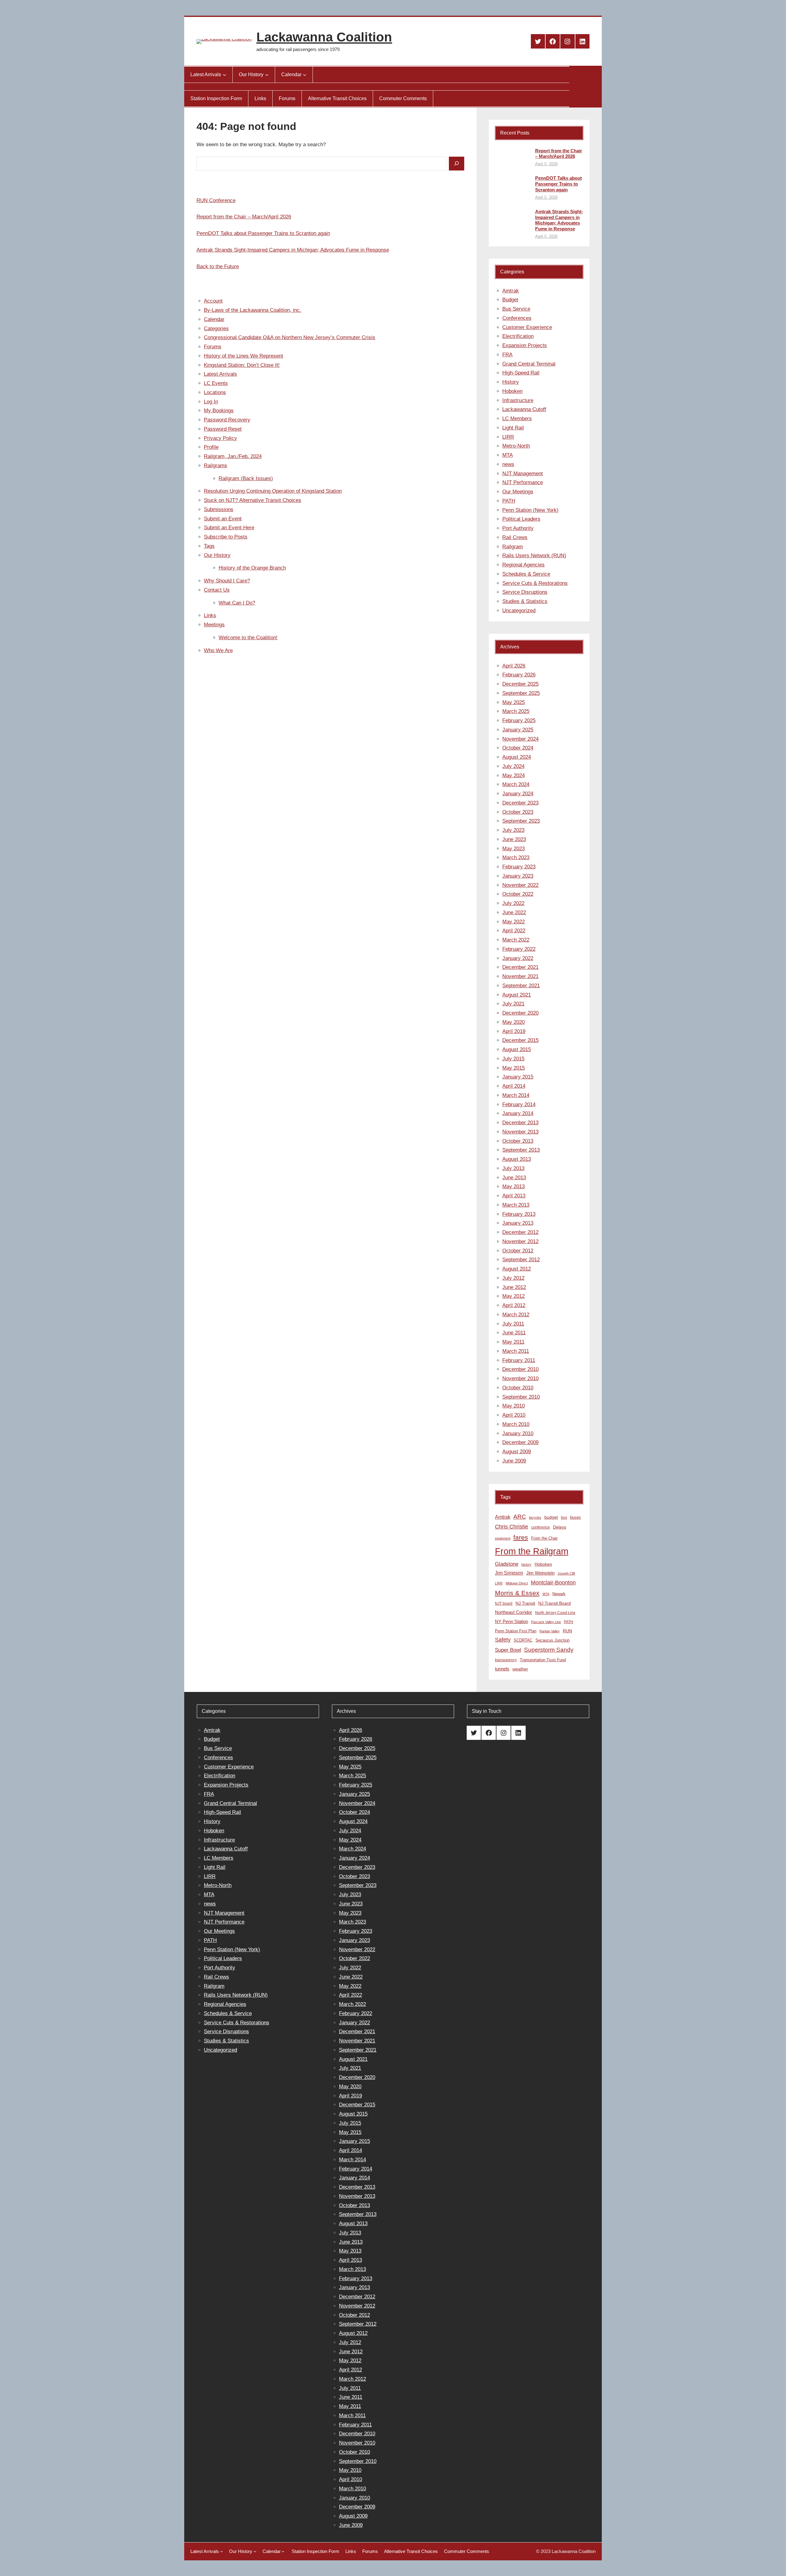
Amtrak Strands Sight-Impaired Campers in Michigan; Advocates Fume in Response (293, 250)
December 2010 (520, 1369)
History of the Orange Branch (252, 568)
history (526, 1564)
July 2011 (513, 1324)
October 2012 (518, 1251)
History (511, 382)
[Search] (457, 164)
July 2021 (513, 1004)
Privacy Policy (220, 438)
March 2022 (516, 940)
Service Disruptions (525, 592)
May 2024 (514, 775)
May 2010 (514, 1406)
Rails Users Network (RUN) (534, 556)
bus (564, 1517)
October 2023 (518, 812)
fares (521, 1537)
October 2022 (518, 894)
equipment (503, 1538)
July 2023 (513, 830)
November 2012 (520, 1241)
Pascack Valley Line (546, 1622)
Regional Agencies (523, 565)
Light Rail (513, 428)
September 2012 (521, 1260)
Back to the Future (218, 266)
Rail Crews (515, 537)
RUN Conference (216, 200)
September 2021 (521, 986)
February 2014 (519, 1104)
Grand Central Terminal (529, 364)
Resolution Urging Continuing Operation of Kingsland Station (273, 491)
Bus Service (516, 309)
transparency (506, 1660)
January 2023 (518, 876)
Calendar (214, 319)
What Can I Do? (237, 603)
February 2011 (519, 1360)
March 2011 (516, 1351)
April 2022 (514, 931)
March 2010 (516, 1424)
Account (213, 301)
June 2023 (514, 839)
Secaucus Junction (553, 1640)
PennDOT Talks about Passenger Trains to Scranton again (263, 233)
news (508, 464)
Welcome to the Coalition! (248, 638)
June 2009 (514, 1461)
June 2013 (514, 1178)
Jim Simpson (509, 1573)
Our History (217, 555)
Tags (209, 546)
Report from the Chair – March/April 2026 (244, 217)
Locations (215, 392)
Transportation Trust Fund (543, 1660)
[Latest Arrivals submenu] (224, 75)
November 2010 (520, 1378)
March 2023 (516, 857)
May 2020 (514, 1022)
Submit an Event (223, 519)
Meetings (214, 625)
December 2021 (520, 967)
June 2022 (514, 912)
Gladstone (507, 1564)
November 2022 (520, 885)
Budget (510, 300)
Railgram (513, 547)
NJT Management (523, 474)
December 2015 (520, 1040)
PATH (509, 501)
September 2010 (521, 1397)
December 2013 (520, 1123)
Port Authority (518, 528)
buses (576, 1517)
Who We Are (218, 650)
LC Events (216, 383)
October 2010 (518, 1388)
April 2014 (514, 1086)
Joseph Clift (566, 1573)
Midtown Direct (517, 1583)
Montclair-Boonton (553, 1582)
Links (210, 615)
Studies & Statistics (525, 601)
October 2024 (518, 748)
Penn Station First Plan (516, 1631)
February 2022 (519, 949)
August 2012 (517, 1269)
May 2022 (514, 922)
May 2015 (514, 1068)
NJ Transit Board (554, 1603)
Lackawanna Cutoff (524, 409)
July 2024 (513, 766)
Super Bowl (508, 1650)
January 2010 (518, 1433)
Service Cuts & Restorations (535, 583)
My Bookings (219, 411)
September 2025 (521, 693)
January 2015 (518, 1077)
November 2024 (520, 739)
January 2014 (518, 1113)
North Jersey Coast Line (555, 1613)
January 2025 (518, 730)
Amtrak (511, 291)
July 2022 (513, 903)
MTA (508, 455)
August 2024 (517, 757)
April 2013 (514, 1196)
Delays (560, 1527)
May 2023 (514, 849)
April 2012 (514, 1305)
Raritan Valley (550, 1631)
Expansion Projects (525, 345)
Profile (211, 447)
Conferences (517, 318)
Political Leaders (521, 519)
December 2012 (520, 1232)
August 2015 (517, 1049)
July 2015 (513, 1059)
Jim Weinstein (540, 1573)
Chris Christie (512, 1527)
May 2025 (514, 702)
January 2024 (518, 794)
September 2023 (521, 821)
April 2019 (514, 1031)
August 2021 (517, 995)
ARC (520, 1517)
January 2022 (518, 958)
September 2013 (521, 1150)
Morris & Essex (517, 1593)
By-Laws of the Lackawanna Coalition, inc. (253, 310)
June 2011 (514, 1333)
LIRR (508, 437)
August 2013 (517, 1159)
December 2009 (520, 1442)
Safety (503, 1640)
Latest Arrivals (220, 374)
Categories (216, 329)
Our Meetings (518, 492)
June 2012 (514, 1287)
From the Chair (544, 1538)
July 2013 (513, 1168)
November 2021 (520, 976)
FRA (507, 355)
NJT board (504, 1603)
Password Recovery (227, 420)
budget (551, 1517)
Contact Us (217, 590)
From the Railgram (532, 1551)
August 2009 (517, 1452)
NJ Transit (525, 1603)
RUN (567, 1631)
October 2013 (518, 1141)
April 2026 (514, 666)
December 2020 (520, 1013)
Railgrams (216, 466)
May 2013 (514, 1186)
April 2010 (514, 1415)
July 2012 (513, 1278)
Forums (213, 347)
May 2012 (514, 1296)
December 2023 (520, 803)
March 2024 (516, 784)
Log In (211, 402)
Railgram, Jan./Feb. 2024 (233, 456)
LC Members (517, 419)
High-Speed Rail (521, 373)
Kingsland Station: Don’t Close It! (242, 365)
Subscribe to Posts (226, 537)
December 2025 (520, 684)
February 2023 (519, 867)
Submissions (219, 509)
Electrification (518, 336)
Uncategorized (519, 611)
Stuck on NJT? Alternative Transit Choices (253, 500)
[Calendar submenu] (305, 75)
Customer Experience (527, 327)
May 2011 (513, 1342)
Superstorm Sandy (549, 1650)
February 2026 (519, 675)
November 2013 (520, 1132)
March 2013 (516, 1205)
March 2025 (516, 711)
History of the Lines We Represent (243, 356)
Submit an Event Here (229, 528)
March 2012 (516, 1315)
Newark (559, 1594)
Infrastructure (518, 400)
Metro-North (516, 446)
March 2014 (516, 1095)
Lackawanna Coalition (324, 37)
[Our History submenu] (267, 75)
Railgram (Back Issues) (246, 478)
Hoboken (512, 391)
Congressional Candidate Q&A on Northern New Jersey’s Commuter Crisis (290, 337)
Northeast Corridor (514, 1612)
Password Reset (223, 429)
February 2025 (519, 720)
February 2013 (519, 1214)
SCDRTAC (523, 1640)
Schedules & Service (526, 574)
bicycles (535, 1517)
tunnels (502, 1669)
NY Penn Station (512, 1621)
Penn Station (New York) (530, 510)
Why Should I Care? (227, 581)
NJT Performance (523, 482)
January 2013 (518, 1223)
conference (541, 1527)
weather (520, 1669)
